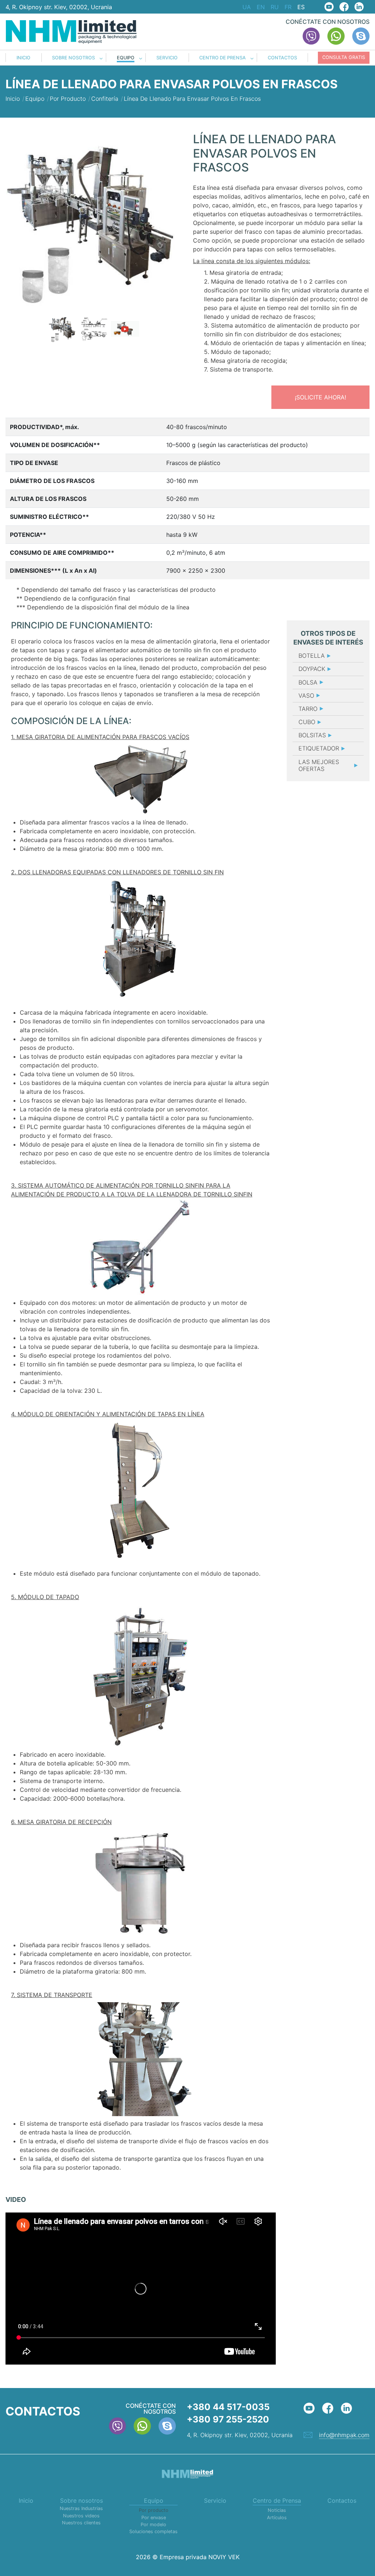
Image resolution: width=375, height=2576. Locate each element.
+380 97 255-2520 (228, 2419)
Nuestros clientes (81, 2523)
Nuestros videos (81, 2516)
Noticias (277, 2510)
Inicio (23, 58)
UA (247, 7)
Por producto (154, 2510)
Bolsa (308, 682)
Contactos (282, 58)
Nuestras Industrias (81, 2508)
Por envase (154, 2518)
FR (288, 7)
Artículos (277, 2518)
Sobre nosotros (73, 58)
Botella (312, 656)
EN (261, 7)
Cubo (307, 722)
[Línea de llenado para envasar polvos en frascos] (94, 221)
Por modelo (153, 2525)
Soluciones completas (153, 2531)
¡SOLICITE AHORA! (320, 397)
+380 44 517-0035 (228, 2407)
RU (275, 7)
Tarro (308, 709)
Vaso (306, 695)
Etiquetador (319, 748)
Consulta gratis (344, 57)
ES (301, 7)
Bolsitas (312, 735)
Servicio (167, 58)
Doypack (312, 669)
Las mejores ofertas (319, 765)
